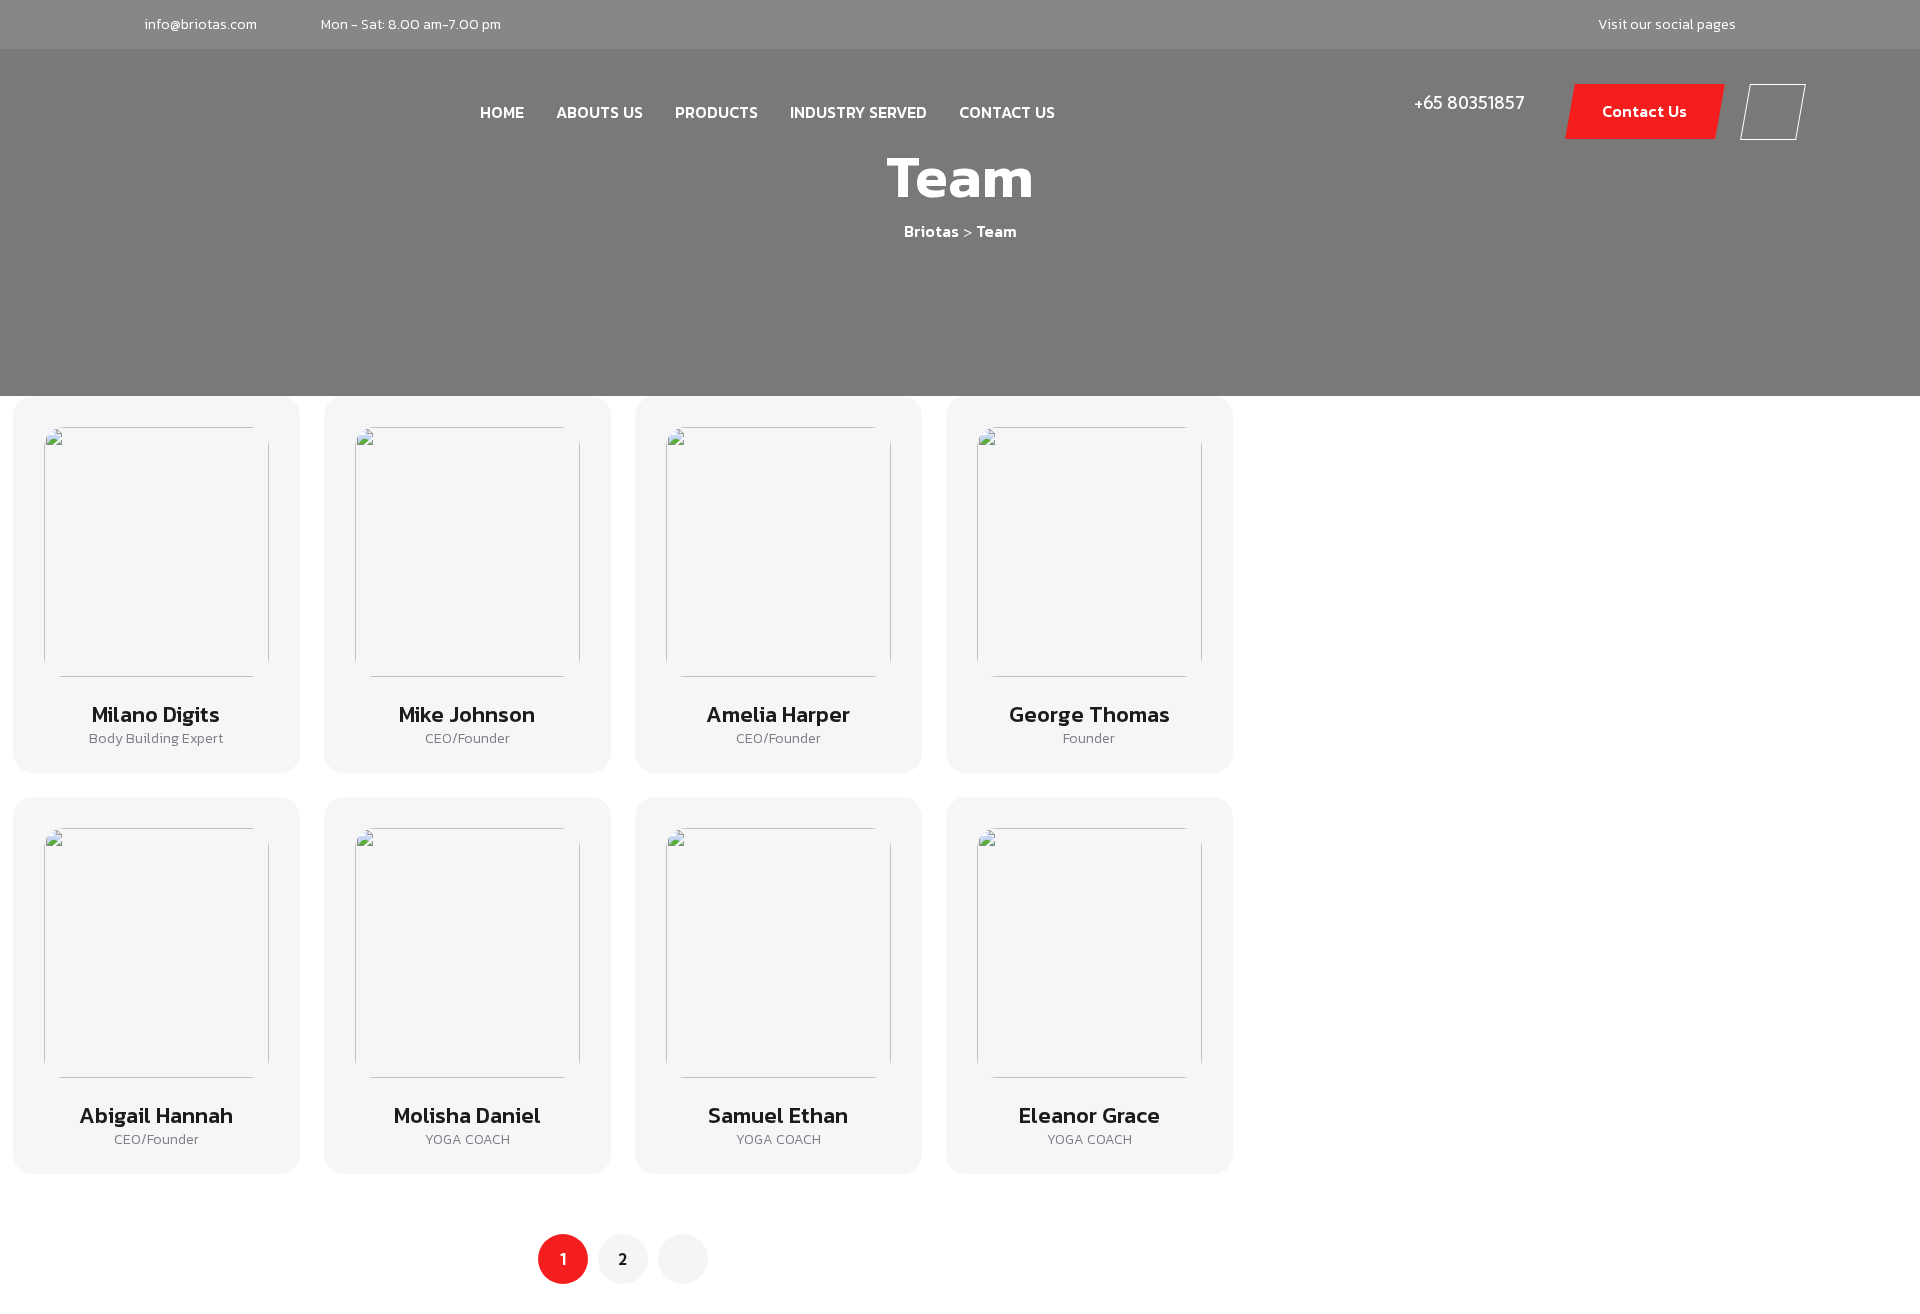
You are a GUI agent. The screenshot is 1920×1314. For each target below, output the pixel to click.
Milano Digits (156, 714)
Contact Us (1007, 112)
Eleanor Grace (1089, 1115)
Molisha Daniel (467, 1115)
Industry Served (858, 112)
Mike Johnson (467, 714)
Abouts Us (599, 112)
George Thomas (1089, 714)
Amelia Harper (778, 714)
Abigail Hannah (156, 1115)
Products (716, 112)
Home (502, 112)
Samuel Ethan (778, 1115)
